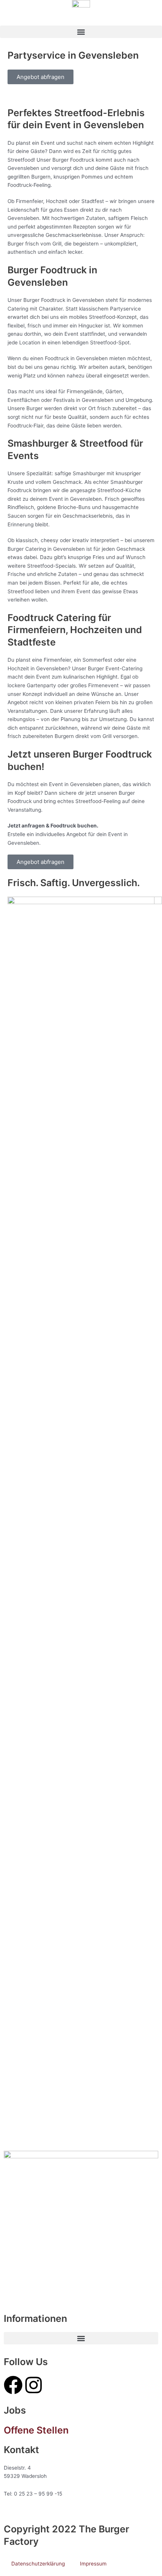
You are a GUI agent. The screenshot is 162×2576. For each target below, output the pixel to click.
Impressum (93, 2564)
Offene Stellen (36, 2430)
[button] (81, 32)
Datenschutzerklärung (38, 2564)
